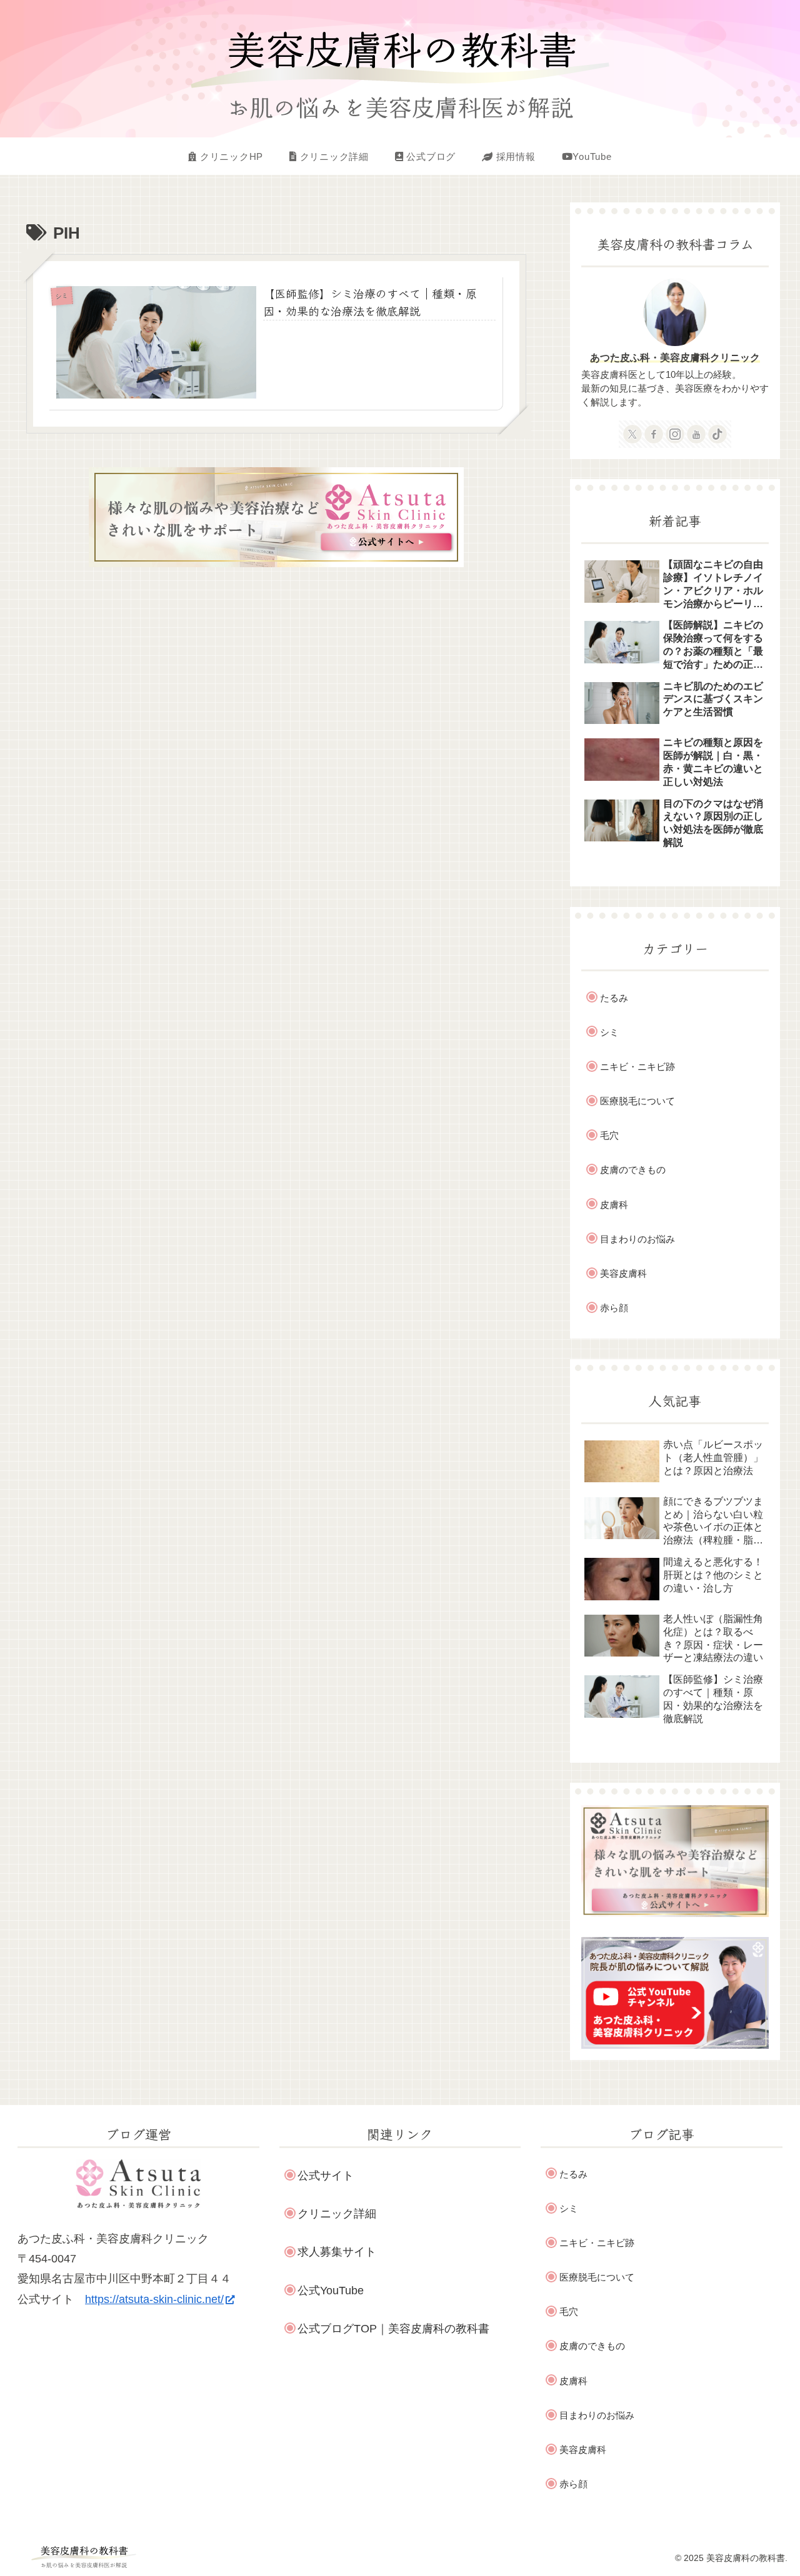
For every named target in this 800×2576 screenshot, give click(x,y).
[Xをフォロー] (632, 434)
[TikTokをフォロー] (717, 434)
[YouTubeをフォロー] (696, 434)
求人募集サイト (337, 2252)
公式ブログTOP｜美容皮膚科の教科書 (393, 2329)
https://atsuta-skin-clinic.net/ (154, 2299)
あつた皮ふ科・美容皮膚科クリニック (675, 357)
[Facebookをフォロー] (654, 434)
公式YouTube (331, 2291)
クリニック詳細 (337, 2214)
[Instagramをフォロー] (675, 434)
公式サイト (326, 2176)
